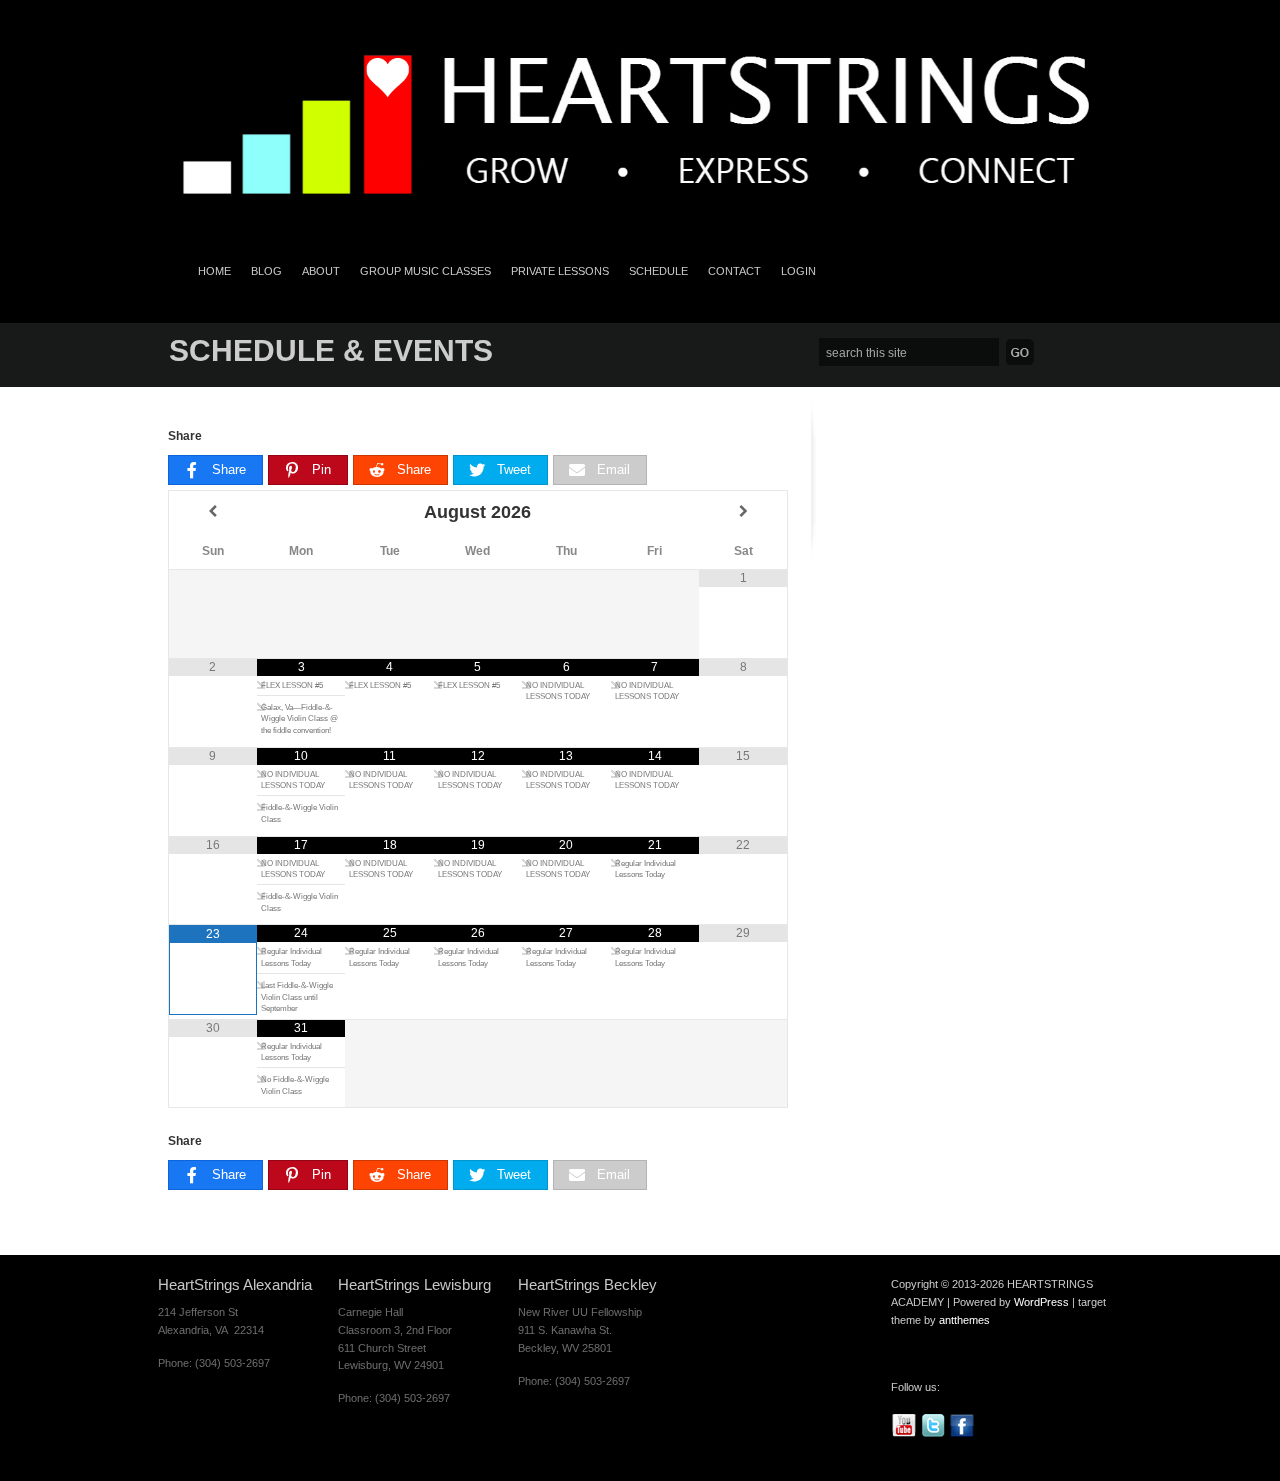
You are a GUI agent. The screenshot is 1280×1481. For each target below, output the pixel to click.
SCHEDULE (658, 271)
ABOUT (321, 271)
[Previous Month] (213, 512)
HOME (214, 271)
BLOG (266, 271)
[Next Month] (743, 512)
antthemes (964, 1320)
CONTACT (734, 271)
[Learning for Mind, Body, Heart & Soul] (640, 223)
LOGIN (798, 271)
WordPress (1041, 1302)
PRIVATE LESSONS (560, 271)
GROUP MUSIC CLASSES (425, 271)
